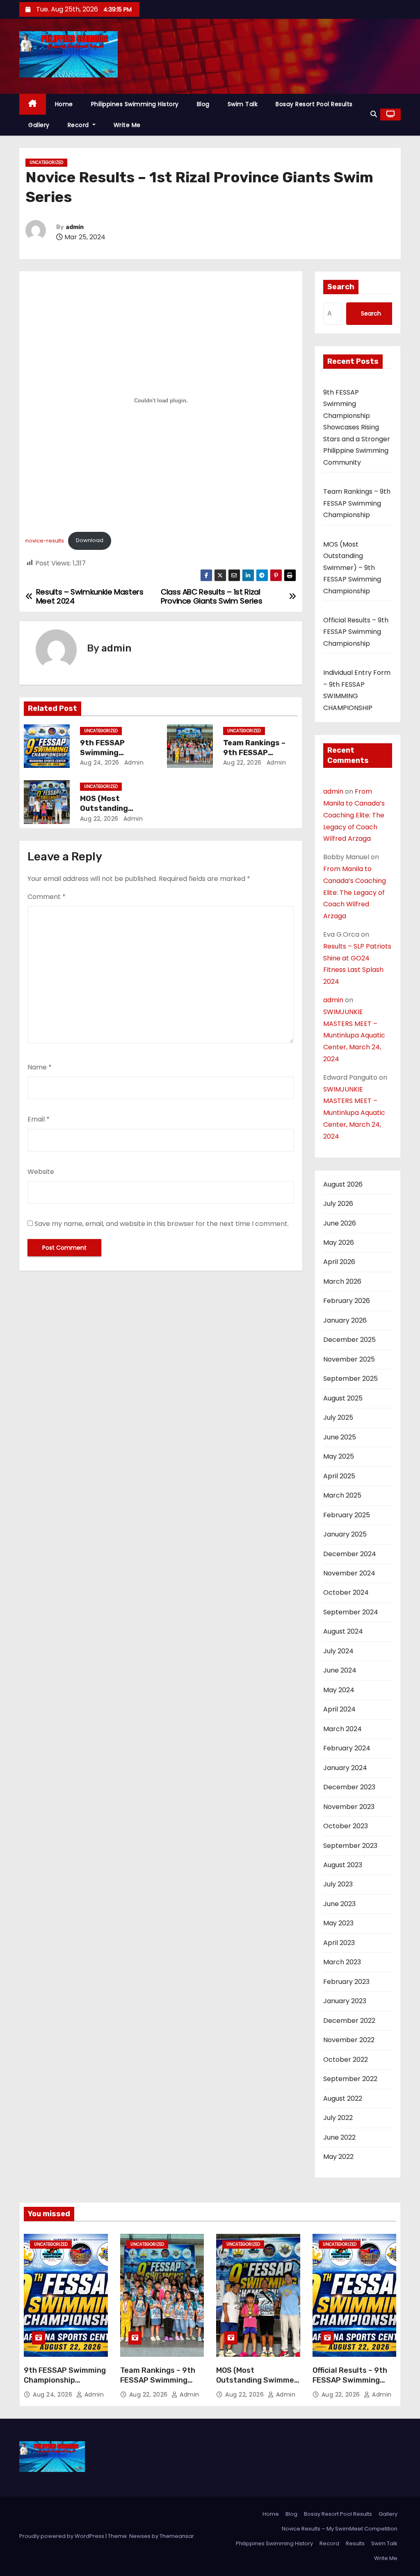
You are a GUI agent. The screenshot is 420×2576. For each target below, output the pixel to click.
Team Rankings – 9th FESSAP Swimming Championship (357, 503)
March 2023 (342, 1962)
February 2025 (347, 1515)
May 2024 (339, 1690)
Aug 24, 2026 (100, 763)
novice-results (45, 540)
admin (75, 227)
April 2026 (339, 1262)
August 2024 (343, 1631)
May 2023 (338, 1923)
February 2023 (346, 1982)
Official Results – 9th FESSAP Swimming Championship (356, 632)
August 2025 (343, 1398)
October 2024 (346, 1592)
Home (64, 104)
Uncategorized (46, 162)
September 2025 (350, 1379)
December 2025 (349, 1340)
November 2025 (349, 1359)
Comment (47, 897)
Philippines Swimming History (135, 104)
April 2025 (339, 1476)
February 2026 (347, 1301)
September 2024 (351, 1612)
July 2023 (338, 1884)
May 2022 (338, 2157)
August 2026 (343, 1184)
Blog (203, 104)
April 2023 (339, 1943)
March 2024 (342, 1729)
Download (90, 540)
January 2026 (345, 1320)
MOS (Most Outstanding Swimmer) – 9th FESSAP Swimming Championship (352, 568)
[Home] (33, 104)
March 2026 (342, 1281)
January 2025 (345, 1534)
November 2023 (349, 1807)
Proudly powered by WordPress (62, 2536)
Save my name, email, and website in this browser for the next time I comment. (162, 1224)
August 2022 (343, 2098)
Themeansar (177, 2536)
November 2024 (349, 1573)
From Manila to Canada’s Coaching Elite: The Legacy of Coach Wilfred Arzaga (354, 815)
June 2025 (340, 1437)
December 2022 (349, 2021)
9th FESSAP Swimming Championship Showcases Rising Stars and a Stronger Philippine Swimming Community (357, 427)
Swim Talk (243, 104)
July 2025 (338, 1417)
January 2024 (345, 1768)
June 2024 (340, 1670)
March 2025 (342, 1495)
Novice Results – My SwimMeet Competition (340, 2529)
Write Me (127, 125)
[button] (374, 114)
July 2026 (338, 1204)
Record (79, 125)
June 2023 (339, 1904)
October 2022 (346, 2060)
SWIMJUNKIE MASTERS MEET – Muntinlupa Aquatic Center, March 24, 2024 (354, 1035)
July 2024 (338, 1651)
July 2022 (338, 2118)
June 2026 (340, 1223)
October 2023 (346, 1826)
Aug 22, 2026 (242, 763)
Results (355, 2543)
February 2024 (347, 1748)
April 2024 (339, 1709)
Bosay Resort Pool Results (314, 104)
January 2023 (345, 2001)
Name (40, 1067)
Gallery (39, 125)
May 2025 (339, 1456)
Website (41, 1172)
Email (39, 1119)
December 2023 (349, 1787)
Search (341, 287)
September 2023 (350, 1846)
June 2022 (339, 2137)
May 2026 (339, 1243)
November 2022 (349, 2040)
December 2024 (350, 1554)
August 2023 (343, 1865)
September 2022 (350, 2079)
